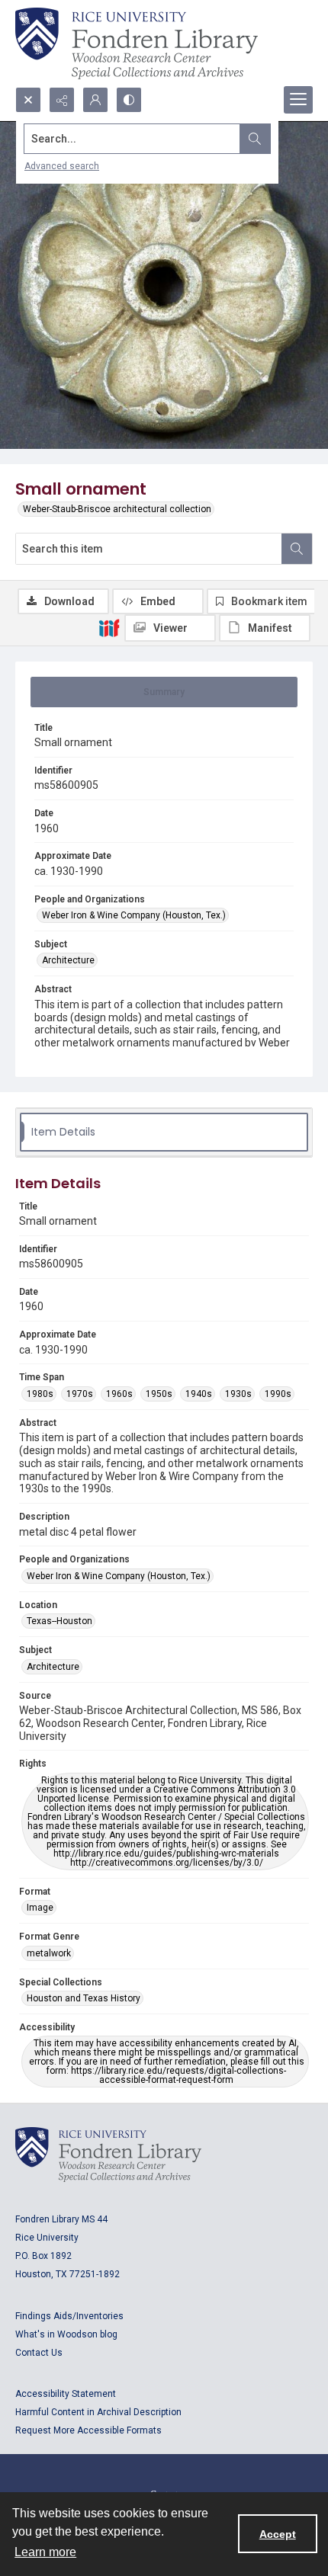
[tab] (164, 692)
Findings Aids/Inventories (69, 2316)
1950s (159, 1394)
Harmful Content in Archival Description (98, 2412)
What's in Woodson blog (66, 2334)
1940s (199, 1394)
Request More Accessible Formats (88, 2430)
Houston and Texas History (84, 1998)
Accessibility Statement (66, 2394)
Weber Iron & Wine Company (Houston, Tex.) (134, 915)
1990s (278, 1394)
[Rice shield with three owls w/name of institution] (137, 43)
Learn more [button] (45, 2552)
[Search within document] (297, 549)
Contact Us (39, 2353)
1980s (40, 1394)
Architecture (68, 960)
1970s (80, 1394)
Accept (278, 2534)
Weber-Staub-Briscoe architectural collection (117, 509)
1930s (238, 1394)
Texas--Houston (59, 1621)
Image (40, 1908)
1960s (119, 1394)
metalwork (49, 1953)
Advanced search (62, 166)
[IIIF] (109, 627)
